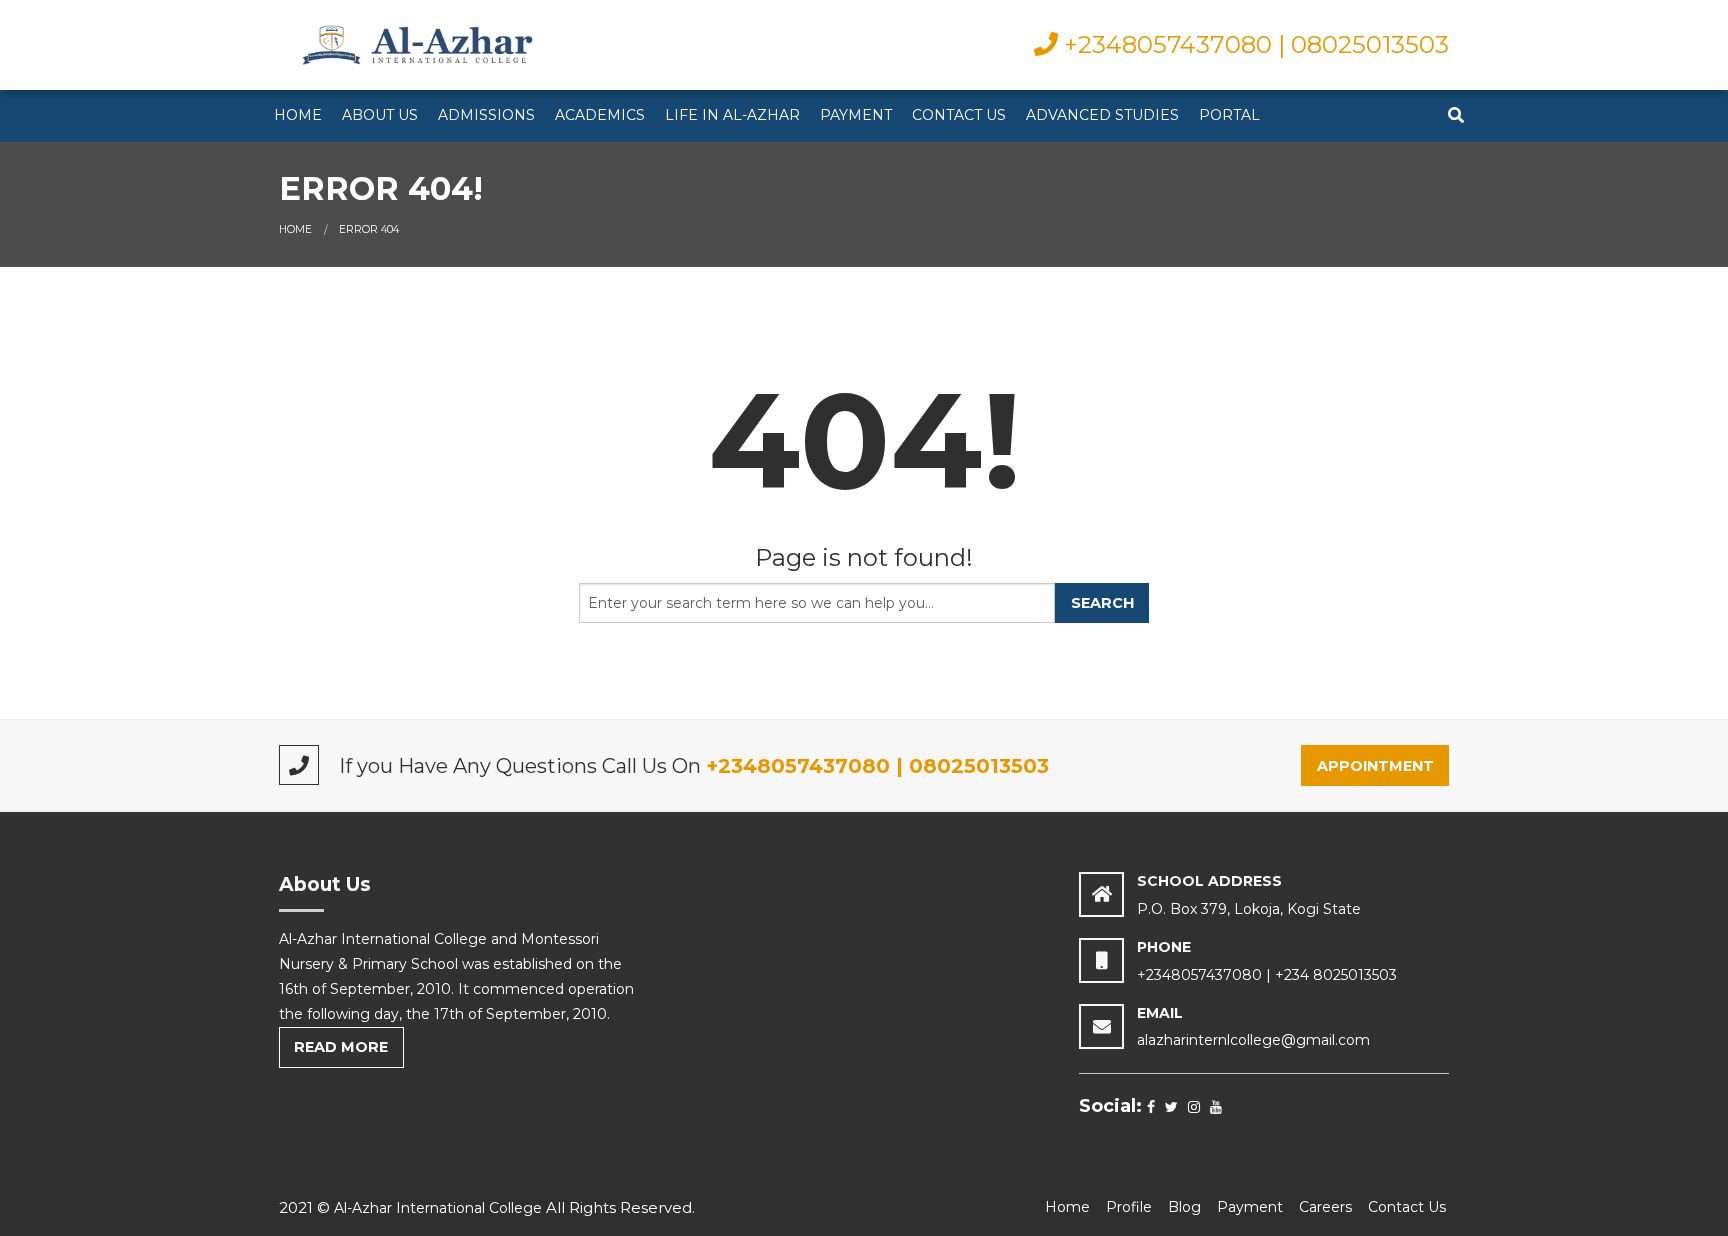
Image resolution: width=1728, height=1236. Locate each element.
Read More (341, 1047)
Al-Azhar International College (438, 1208)
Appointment (1375, 766)
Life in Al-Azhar (732, 115)
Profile (1129, 1207)
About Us (380, 115)
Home (298, 115)
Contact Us (959, 115)
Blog (1184, 1207)
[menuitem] (298, 116)
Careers (1325, 1207)
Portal (1229, 115)
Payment (856, 115)
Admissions (486, 115)
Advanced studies (1102, 115)
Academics (600, 115)
